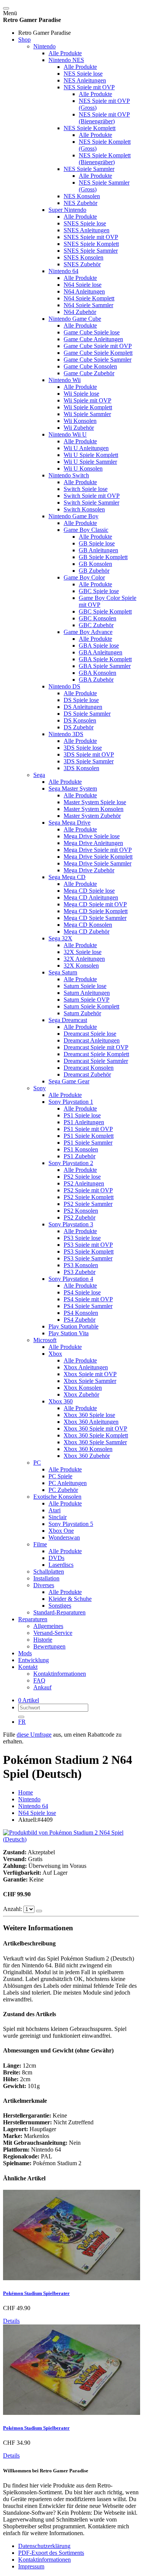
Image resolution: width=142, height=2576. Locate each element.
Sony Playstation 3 (71, 1224)
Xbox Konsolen (83, 1388)
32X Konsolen (81, 966)
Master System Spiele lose (95, 802)
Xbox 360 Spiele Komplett (96, 1435)
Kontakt (28, 1667)
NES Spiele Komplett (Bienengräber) (105, 159)
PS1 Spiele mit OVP (88, 1129)
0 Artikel (29, 1700)
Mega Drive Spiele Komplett (98, 857)
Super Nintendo (67, 210)
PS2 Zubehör (80, 1217)
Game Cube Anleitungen (93, 339)
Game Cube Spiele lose (92, 332)
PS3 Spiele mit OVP (88, 1245)
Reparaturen (33, 1619)
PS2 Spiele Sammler (88, 1204)
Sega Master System (73, 788)
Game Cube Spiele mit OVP (98, 346)
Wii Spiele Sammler (87, 414)
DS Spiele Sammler (87, 714)
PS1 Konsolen (81, 1149)
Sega (39, 775)
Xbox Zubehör (81, 1394)
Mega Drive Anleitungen (93, 843)
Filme (40, 1544)
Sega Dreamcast (68, 1020)
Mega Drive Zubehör (89, 870)
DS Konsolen (80, 720)
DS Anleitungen (83, 707)
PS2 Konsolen (81, 1211)
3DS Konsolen (81, 768)
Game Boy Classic (86, 530)
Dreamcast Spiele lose (90, 1034)
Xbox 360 (61, 1401)
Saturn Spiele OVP (87, 1000)
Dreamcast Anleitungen (92, 1040)
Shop (24, 40)
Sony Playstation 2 (71, 1163)
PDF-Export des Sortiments (51, 2553)
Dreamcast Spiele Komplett (96, 1054)
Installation (46, 1578)
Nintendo (44, 46)
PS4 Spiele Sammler (88, 1306)
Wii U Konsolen (83, 468)
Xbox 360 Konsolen (88, 1449)
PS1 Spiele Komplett (89, 1136)
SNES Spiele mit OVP (91, 237)
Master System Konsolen (94, 809)
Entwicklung (34, 1660)
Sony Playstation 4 (71, 1279)
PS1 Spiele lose (82, 1115)
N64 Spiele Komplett (89, 298)
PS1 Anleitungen (84, 1122)
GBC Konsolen (98, 618)
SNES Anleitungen (87, 230)
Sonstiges (60, 1606)
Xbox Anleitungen (86, 1367)
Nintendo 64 (63, 271)
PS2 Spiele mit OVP (88, 1190)
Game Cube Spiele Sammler (98, 360)
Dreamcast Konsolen (89, 1068)
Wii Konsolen (80, 421)
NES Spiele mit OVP (89, 87)
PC (37, 1463)
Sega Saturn (63, 972)
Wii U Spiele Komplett (91, 455)
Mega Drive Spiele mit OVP (98, 850)
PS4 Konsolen (81, 1313)
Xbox (55, 1354)
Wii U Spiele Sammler (90, 462)
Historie (43, 1640)
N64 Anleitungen (84, 291)
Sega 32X (60, 938)
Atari (55, 1510)
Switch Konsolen (84, 509)
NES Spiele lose (83, 74)
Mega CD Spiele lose (89, 891)
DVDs (56, 1558)
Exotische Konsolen (57, 1497)
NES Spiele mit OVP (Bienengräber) (104, 118)
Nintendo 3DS (66, 734)
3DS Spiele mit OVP (89, 754)
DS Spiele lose (81, 700)
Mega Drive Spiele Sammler (98, 863)
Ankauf (42, 1687)
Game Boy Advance (88, 632)
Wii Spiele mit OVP (87, 400)
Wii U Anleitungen (86, 448)
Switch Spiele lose (86, 489)
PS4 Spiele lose (82, 1292)
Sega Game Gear (69, 1081)
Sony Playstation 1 (71, 1102)
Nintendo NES (66, 60)
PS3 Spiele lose (82, 1238)
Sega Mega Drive (69, 823)
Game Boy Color (84, 577)
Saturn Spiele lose (85, 986)
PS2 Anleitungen (84, 1183)
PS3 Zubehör (80, 1272)
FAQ (39, 1680)
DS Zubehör (79, 727)
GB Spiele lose (97, 543)
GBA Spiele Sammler (105, 666)
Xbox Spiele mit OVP (90, 1374)
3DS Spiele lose (83, 748)
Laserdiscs (61, 1565)
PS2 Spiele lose (82, 1177)
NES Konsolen (82, 196)
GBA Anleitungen (101, 652)
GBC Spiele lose (99, 591)
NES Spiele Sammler (89, 169)
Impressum (31, 2566)
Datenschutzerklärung (44, 2546)
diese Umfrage (34, 1735)
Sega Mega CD (67, 877)
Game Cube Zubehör (89, 373)
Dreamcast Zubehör (87, 1074)
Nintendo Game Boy (73, 516)
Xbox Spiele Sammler (90, 1381)
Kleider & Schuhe (70, 1599)
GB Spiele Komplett (103, 557)
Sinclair (58, 1517)
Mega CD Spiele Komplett (96, 911)
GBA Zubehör (96, 680)
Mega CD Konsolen (88, 925)
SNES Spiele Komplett (91, 244)
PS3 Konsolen (81, 1265)
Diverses (44, 1585)
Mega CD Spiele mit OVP (95, 904)
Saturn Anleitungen (87, 993)
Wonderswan (64, 1537)
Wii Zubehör (79, 428)
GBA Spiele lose (99, 646)
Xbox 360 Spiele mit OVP (95, 1429)
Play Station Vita (69, 1333)
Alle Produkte (65, 53)
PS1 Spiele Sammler (88, 1143)
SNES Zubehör (82, 264)
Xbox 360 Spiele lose (89, 1415)
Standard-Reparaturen (59, 1612)
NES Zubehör (80, 203)
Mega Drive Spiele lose (92, 836)
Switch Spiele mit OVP (92, 496)
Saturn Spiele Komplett (91, 1006)
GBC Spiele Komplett (105, 611)
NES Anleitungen (85, 80)
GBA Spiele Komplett (105, 659)
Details (11, 2321)
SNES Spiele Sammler (91, 251)
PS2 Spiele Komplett (89, 1197)
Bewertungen (49, 1646)
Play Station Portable (73, 1326)
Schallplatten (49, 1572)
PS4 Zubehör (80, 1320)
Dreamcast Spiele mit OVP (96, 1047)
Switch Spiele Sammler (91, 503)
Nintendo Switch (69, 475)
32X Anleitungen (84, 959)
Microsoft (45, 1340)
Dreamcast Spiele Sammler (96, 1061)
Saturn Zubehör (82, 1013)
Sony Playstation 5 (71, 1524)
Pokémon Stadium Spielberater (36, 2293)
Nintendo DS (64, 686)
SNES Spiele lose (85, 223)
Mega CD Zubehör (87, 931)
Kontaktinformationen (60, 1674)
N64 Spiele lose (83, 285)
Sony (40, 1088)
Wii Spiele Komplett (88, 407)
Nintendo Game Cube (75, 319)
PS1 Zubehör (80, 1156)
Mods (25, 1653)
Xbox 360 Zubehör (87, 1456)
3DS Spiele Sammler (89, 761)
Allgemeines (48, 1626)
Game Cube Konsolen (90, 366)
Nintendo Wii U (68, 434)
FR (22, 1722)
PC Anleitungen (68, 1483)
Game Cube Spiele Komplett (98, 353)
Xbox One (61, 1531)
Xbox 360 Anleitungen (91, 1422)
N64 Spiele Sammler (88, 305)
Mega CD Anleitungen (91, 897)
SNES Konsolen (83, 257)
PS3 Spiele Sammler (88, 1258)
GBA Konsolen (98, 673)
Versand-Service (53, 1633)
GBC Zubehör (96, 625)
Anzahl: (13, 1909)
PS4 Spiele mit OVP (88, 1299)
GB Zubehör (94, 571)
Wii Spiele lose (81, 394)
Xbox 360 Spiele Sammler (95, 1442)
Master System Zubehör (92, 816)
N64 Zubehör (80, 312)
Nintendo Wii (65, 380)
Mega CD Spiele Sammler (95, 918)
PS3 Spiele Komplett (89, 1251)
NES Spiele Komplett (90, 128)
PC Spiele (60, 1476)
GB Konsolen (95, 564)
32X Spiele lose (83, 952)
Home (26, 1792)
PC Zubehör (63, 1490)
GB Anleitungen (98, 550)
